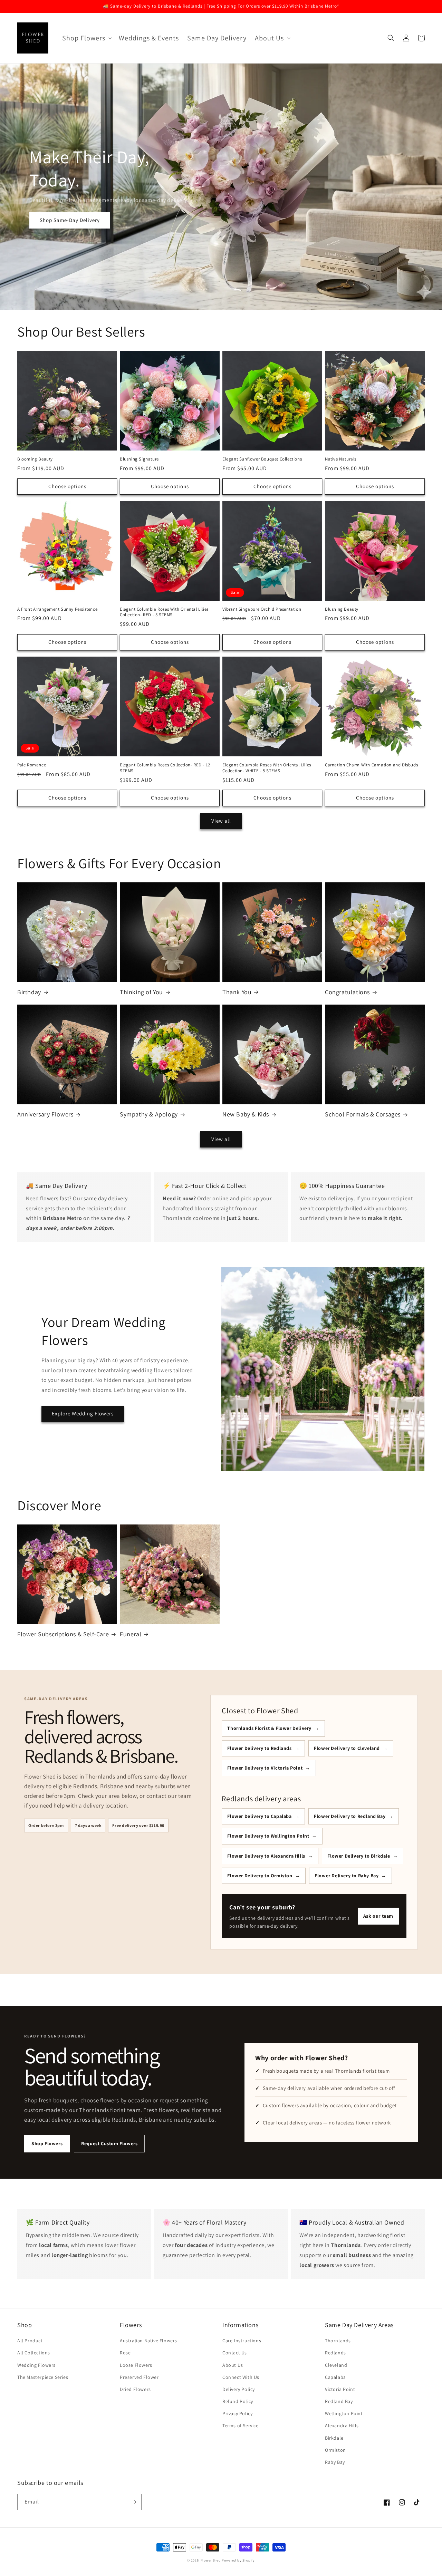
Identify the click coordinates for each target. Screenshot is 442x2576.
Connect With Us (241, 2377)
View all (221, 821)
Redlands (335, 2353)
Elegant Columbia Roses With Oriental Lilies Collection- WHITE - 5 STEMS (267, 768)
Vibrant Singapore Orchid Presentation (262, 609)
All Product (30, 2341)
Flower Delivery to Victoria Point (265, 1768)
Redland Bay (339, 2401)
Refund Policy (238, 2401)
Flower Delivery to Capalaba (259, 1816)
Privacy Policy (237, 2413)
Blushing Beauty (342, 609)
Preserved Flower (139, 2377)
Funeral (131, 1634)
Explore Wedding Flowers (83, 1413)
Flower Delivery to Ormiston (260, 1876)
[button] (86, 38)
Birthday (29, 992)
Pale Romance (32, 765)
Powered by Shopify (238, 2560)
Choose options (67, 486)
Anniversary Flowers (45, 1114)
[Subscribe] (134, 2502)
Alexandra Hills (342, 2425)
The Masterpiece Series (43, 2377)
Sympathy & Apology (149, 1114)
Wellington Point (344, 2413)
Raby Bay (335, 2462)
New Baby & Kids (246, 1114)
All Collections (34, 2353)
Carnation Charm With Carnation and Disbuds (371, 765)
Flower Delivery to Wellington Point (268, 1836)
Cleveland (336, 2365)
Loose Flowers (136, 2365)
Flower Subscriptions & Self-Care (63, 1634)
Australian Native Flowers (148, 2341)
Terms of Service (241, 2425)
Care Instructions (242, 2341)
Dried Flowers (135, 2389)
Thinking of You (141, 992)
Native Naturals (341, 459)
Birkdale (334, 2438)
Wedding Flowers (36, 2365)
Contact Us (235, 2353)
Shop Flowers (47, 2143)
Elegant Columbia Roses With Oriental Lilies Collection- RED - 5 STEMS (164, 612)
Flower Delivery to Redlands (259, 1748)
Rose (125, 2353)
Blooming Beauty (35, 459)
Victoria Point (340, 2389)
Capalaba (335, 2377)
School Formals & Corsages (363, 1114)
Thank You (237, 992)
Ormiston (335, 2450)
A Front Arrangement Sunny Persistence (57, 609)
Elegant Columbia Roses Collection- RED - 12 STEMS (165, 768)
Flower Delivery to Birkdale (359, 1856)
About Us (233, 2365)
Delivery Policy (239, 2389)
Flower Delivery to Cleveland (347, 1748)
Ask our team (378, 1916)
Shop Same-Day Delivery (70, 220)
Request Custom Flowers (109, 2143)
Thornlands (338, 2341)
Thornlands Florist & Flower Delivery (269, 1728)
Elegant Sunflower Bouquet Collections (262, 459)
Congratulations (347, 992)
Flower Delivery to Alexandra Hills (266, 1856)
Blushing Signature (139, 459)
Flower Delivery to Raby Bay (347, 1876)
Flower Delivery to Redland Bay (350, 1816)
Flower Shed (211, 2560)
